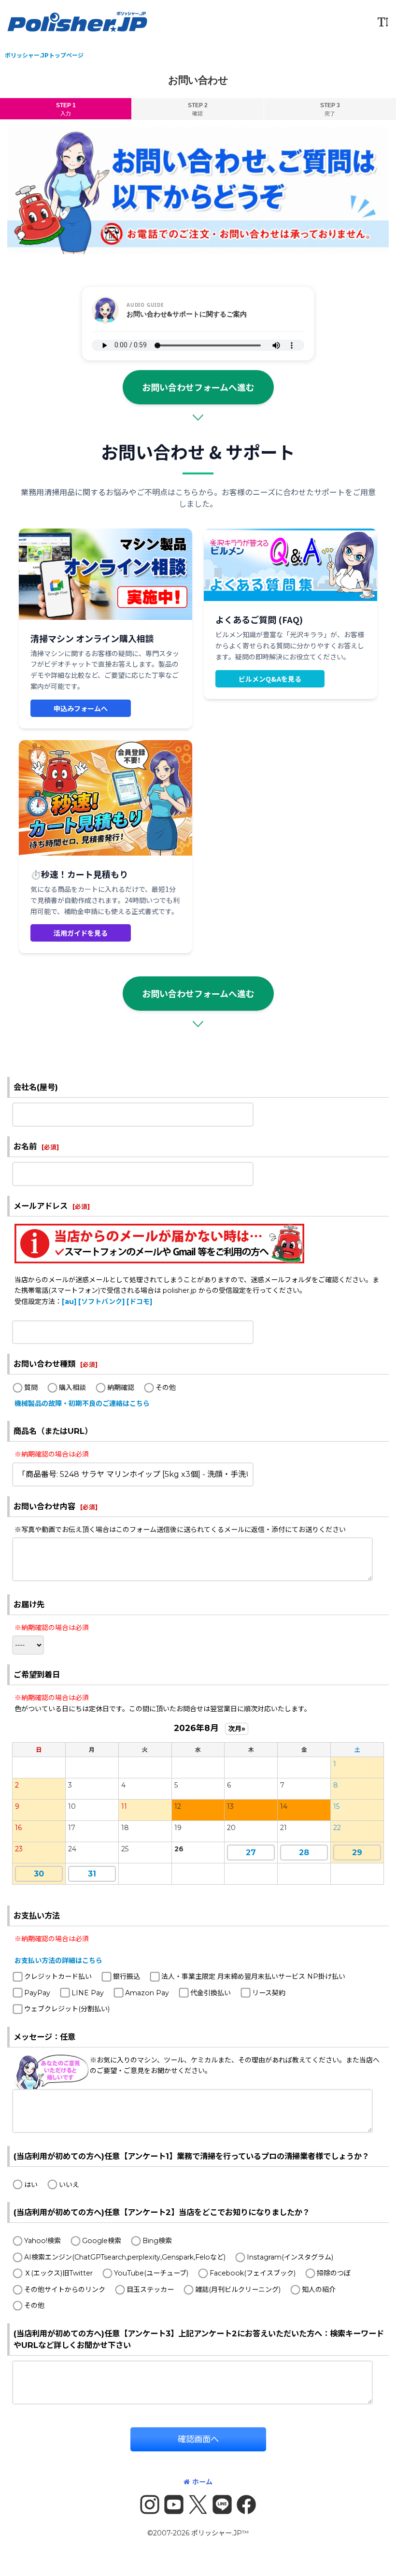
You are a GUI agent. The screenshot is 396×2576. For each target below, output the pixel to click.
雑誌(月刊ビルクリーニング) (238, 2290)
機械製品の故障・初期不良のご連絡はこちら (82, 1403)
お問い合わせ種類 (44, 1364)
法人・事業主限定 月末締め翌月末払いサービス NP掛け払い (253, 1976)
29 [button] (357, 1853)
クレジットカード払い (58, 1976)
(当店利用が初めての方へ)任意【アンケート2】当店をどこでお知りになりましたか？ (162, 2212)
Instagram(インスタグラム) (290, 2257)
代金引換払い (211, 1993)
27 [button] (251, 1853)
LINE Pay (88, 1993)
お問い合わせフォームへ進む (198, 387)
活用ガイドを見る (81, 933)
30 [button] (39, 1874)
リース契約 (269, 1993)
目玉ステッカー (150, 2290)
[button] (382, 22)
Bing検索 (157, 2241)
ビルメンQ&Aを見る (270, 679)
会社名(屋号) (36, 1087)
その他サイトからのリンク (65, 2290)
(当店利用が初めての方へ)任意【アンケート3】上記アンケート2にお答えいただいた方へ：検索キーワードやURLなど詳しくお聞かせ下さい (199, 2339)
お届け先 (29, 1604)
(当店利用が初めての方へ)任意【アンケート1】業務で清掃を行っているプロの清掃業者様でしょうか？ (191, 2156)
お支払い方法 (37, 1916)
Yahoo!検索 (42, 2241)
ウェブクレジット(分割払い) (67, 2009)
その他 (166, 1388)
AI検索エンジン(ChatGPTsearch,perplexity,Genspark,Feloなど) (125, 2257)
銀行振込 (127, 1976)
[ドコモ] (139, 1302)
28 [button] (304, 1853)
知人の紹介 (319, 2290)
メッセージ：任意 (44, 2037)
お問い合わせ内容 (44, 1506)
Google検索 (102, 2241)
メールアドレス (41, 1206)
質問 (31, 1388)
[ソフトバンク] (101, 1302)
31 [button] (92, 1874)
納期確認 (121, 1388)
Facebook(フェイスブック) (253, 2273)
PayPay (37, 1993)
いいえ (69, 2185)
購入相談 (72, 1388)
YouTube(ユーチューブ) (151, 2273)
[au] (69, 1302)
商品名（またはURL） (53, 1431)
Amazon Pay (147, 1993)
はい (31, 2185)
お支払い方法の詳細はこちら (58, 1961)
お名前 (25, 1146)
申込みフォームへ (81, 708)
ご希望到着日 (37, 1674)
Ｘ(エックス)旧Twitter (58, 2273)
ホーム (202, 2482)
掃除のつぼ (334, 2273)
